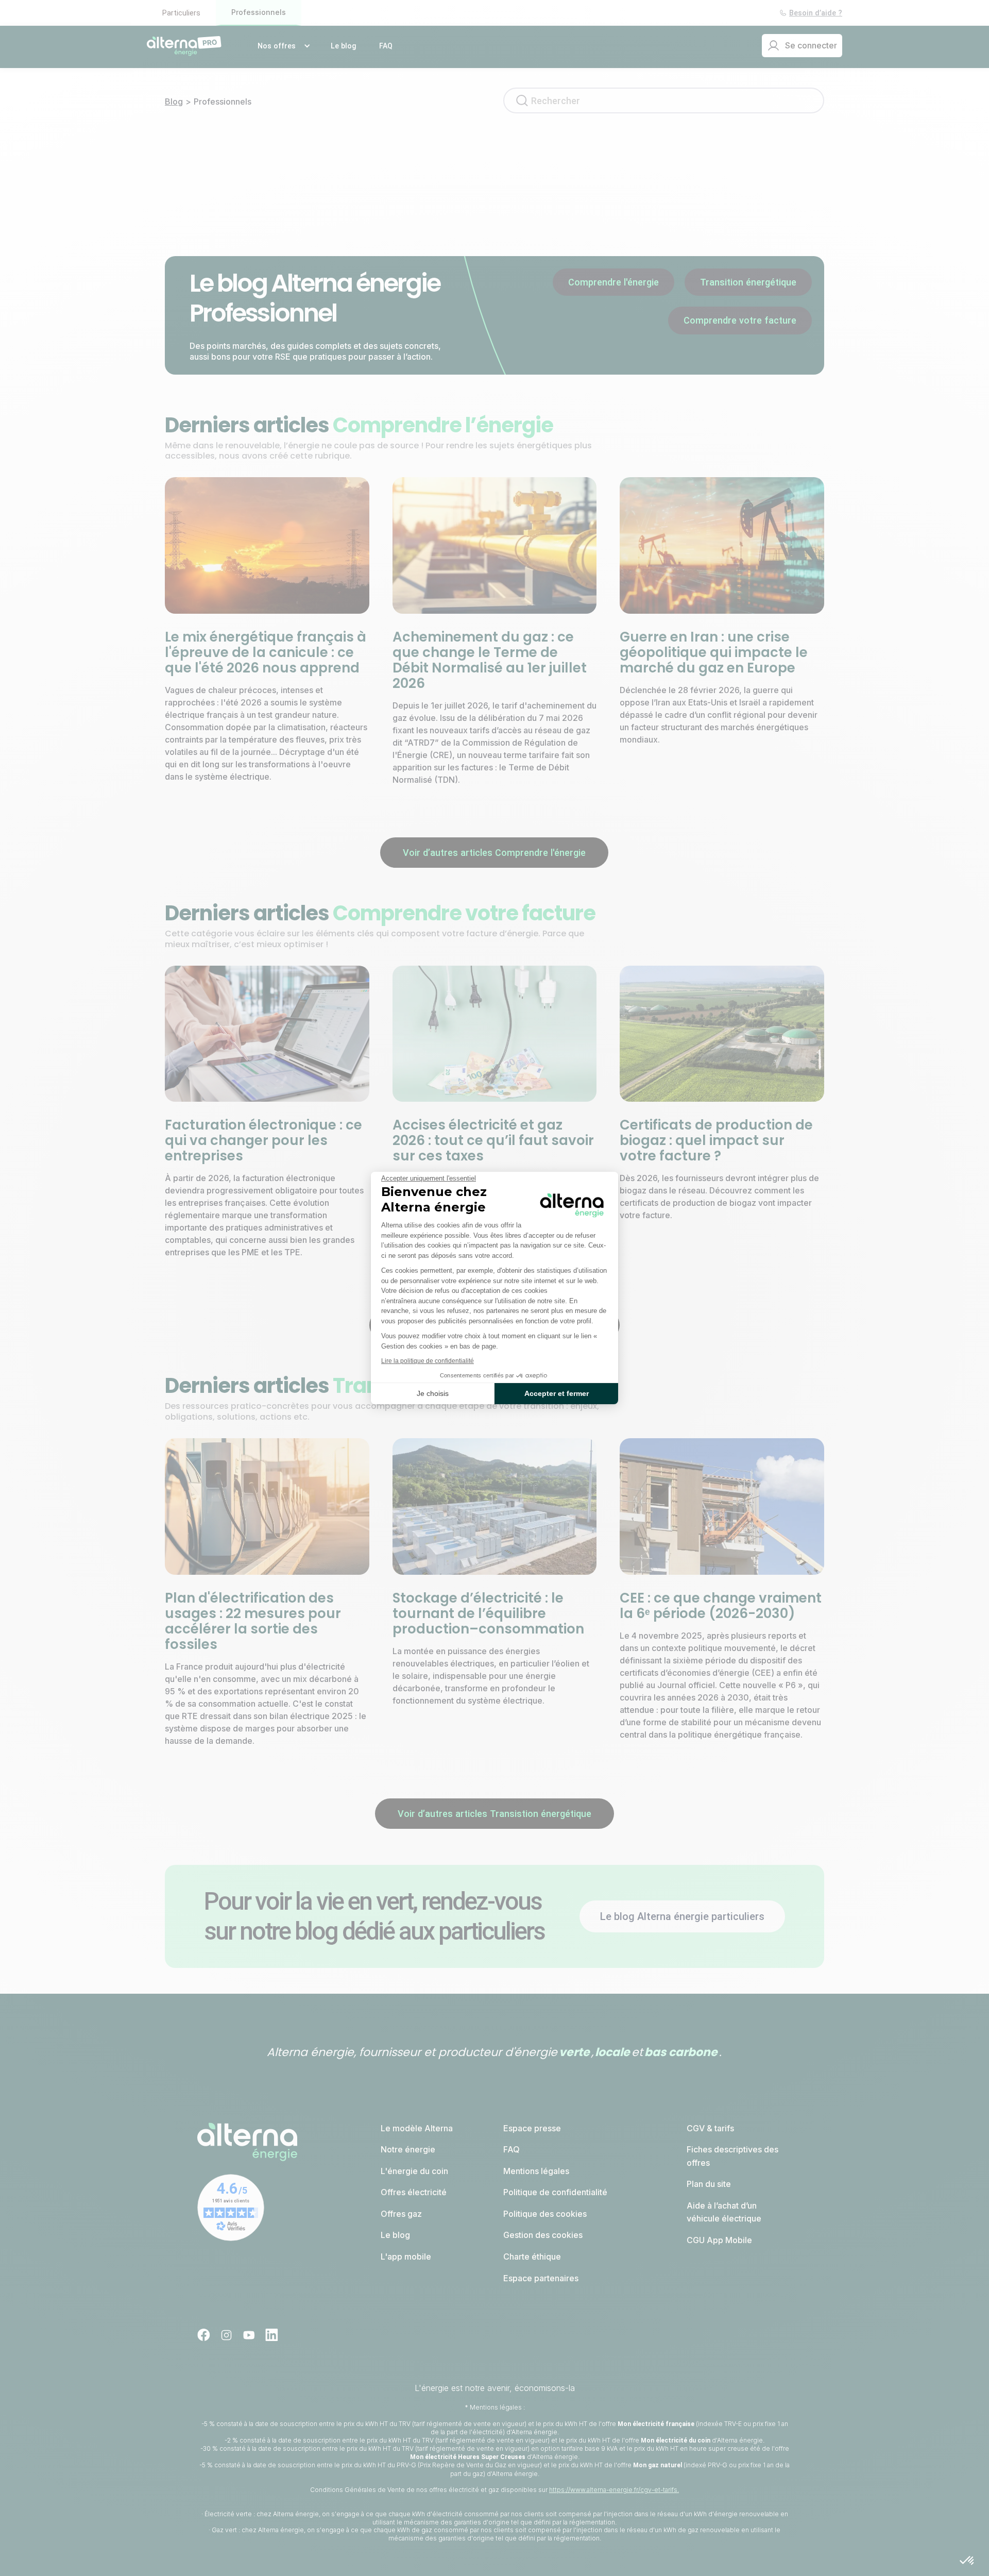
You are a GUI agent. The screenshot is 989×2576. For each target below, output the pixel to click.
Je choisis (433, 1393)
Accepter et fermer (557, 1393)
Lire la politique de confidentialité (428, 1361)
